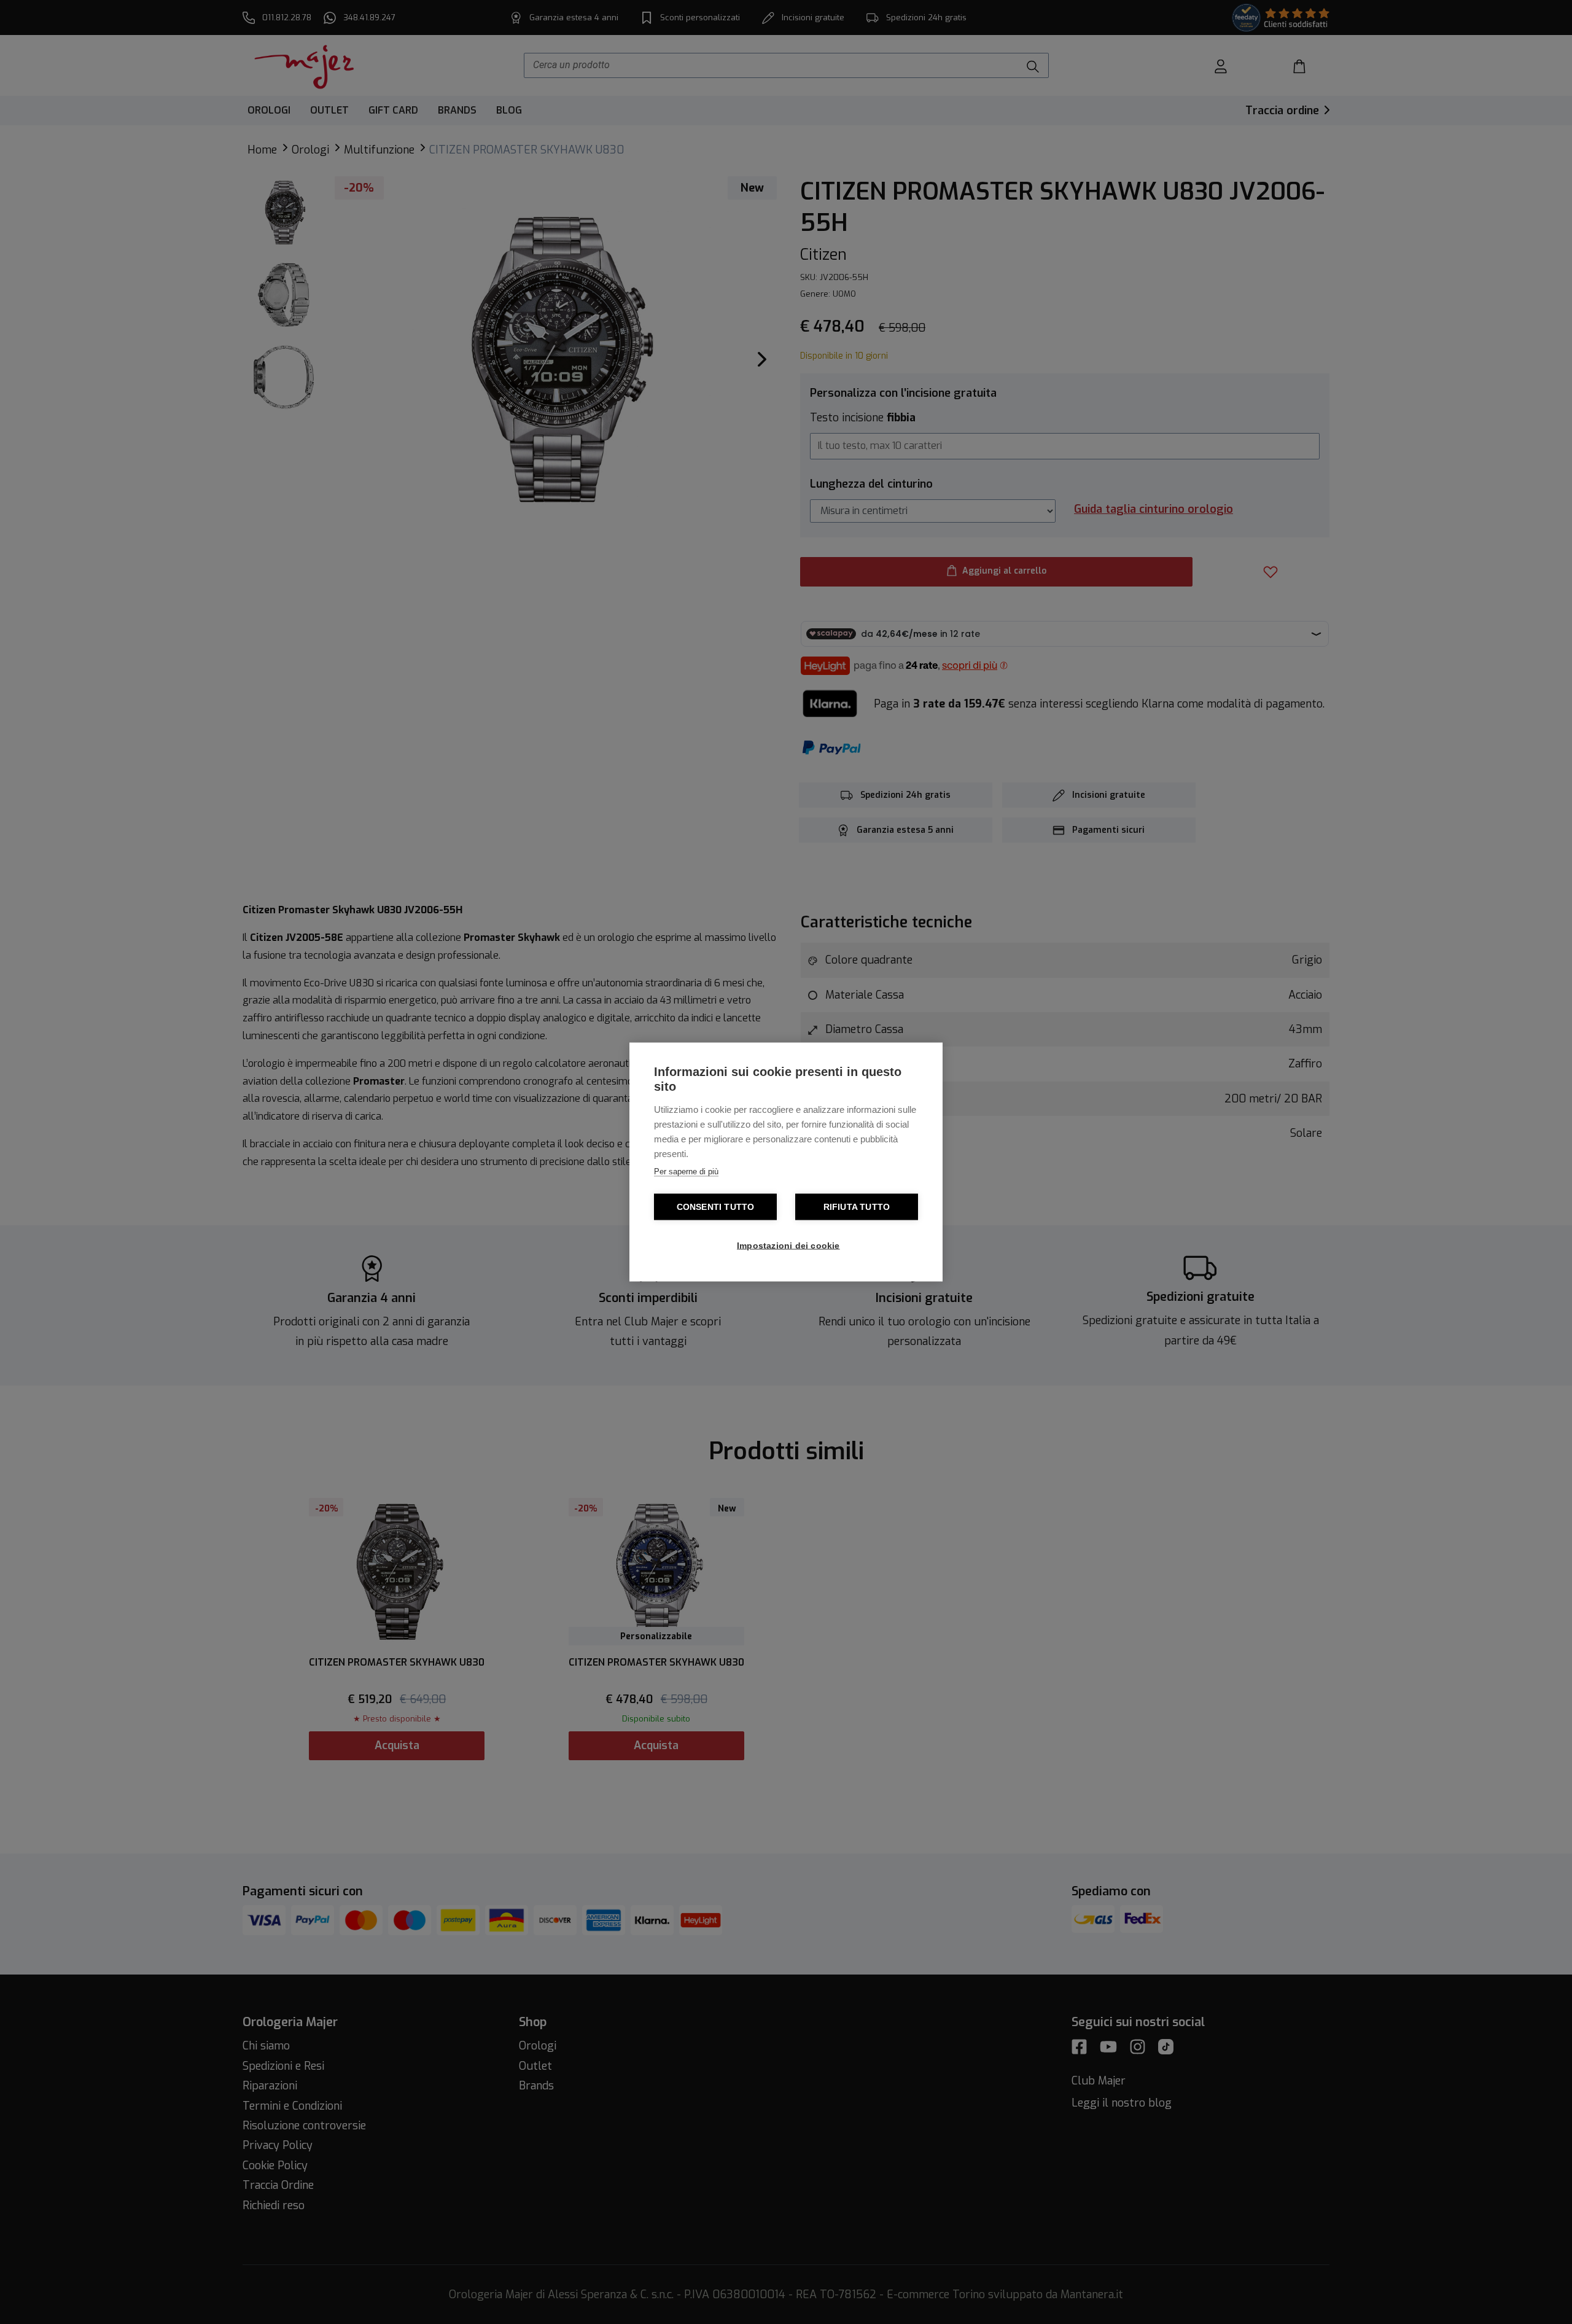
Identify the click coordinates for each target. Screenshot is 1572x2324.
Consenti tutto (716, 1207)
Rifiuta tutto (857, 1207)
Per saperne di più (686, 1172)
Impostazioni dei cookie (788, 1246)
